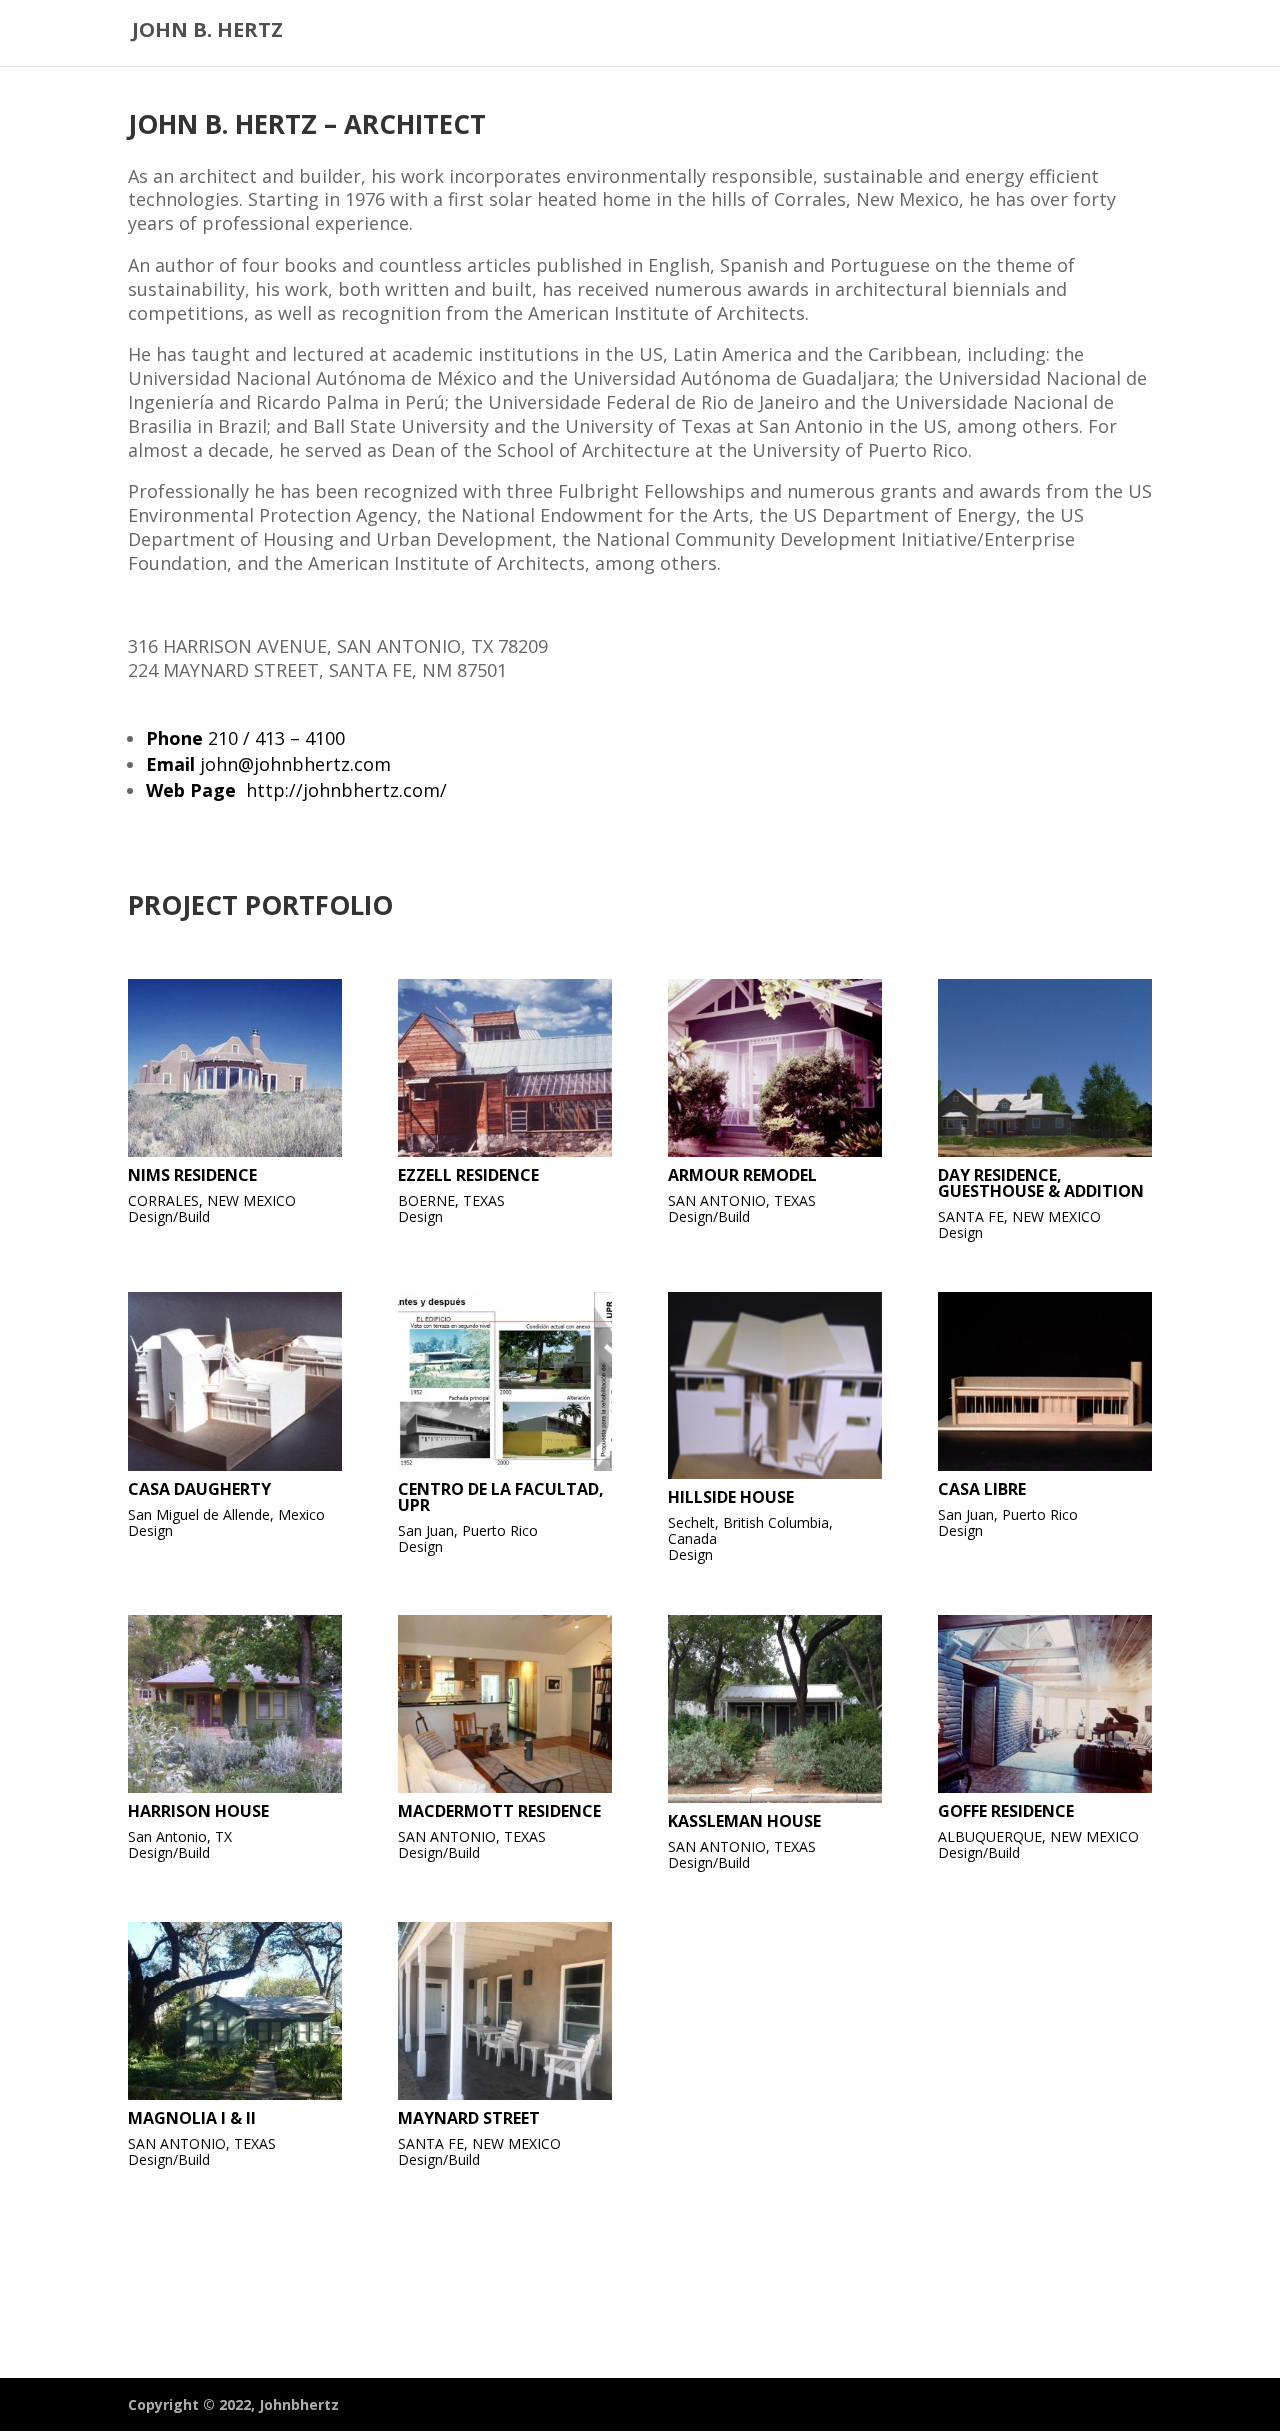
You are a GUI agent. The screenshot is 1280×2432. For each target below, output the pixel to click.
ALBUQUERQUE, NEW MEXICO (1038, 1836)
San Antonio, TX (180, 1836)
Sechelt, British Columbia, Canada (750, 1530)
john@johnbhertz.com (295, 764)
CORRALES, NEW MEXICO (212, 1200)
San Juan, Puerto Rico (468, 1530)
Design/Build (169, 1216)
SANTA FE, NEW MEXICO (1019, 1216)
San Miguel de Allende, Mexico (226, 1514)
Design (420, 1216)
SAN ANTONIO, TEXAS (742, 1200)
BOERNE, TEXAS (451, 1200)
